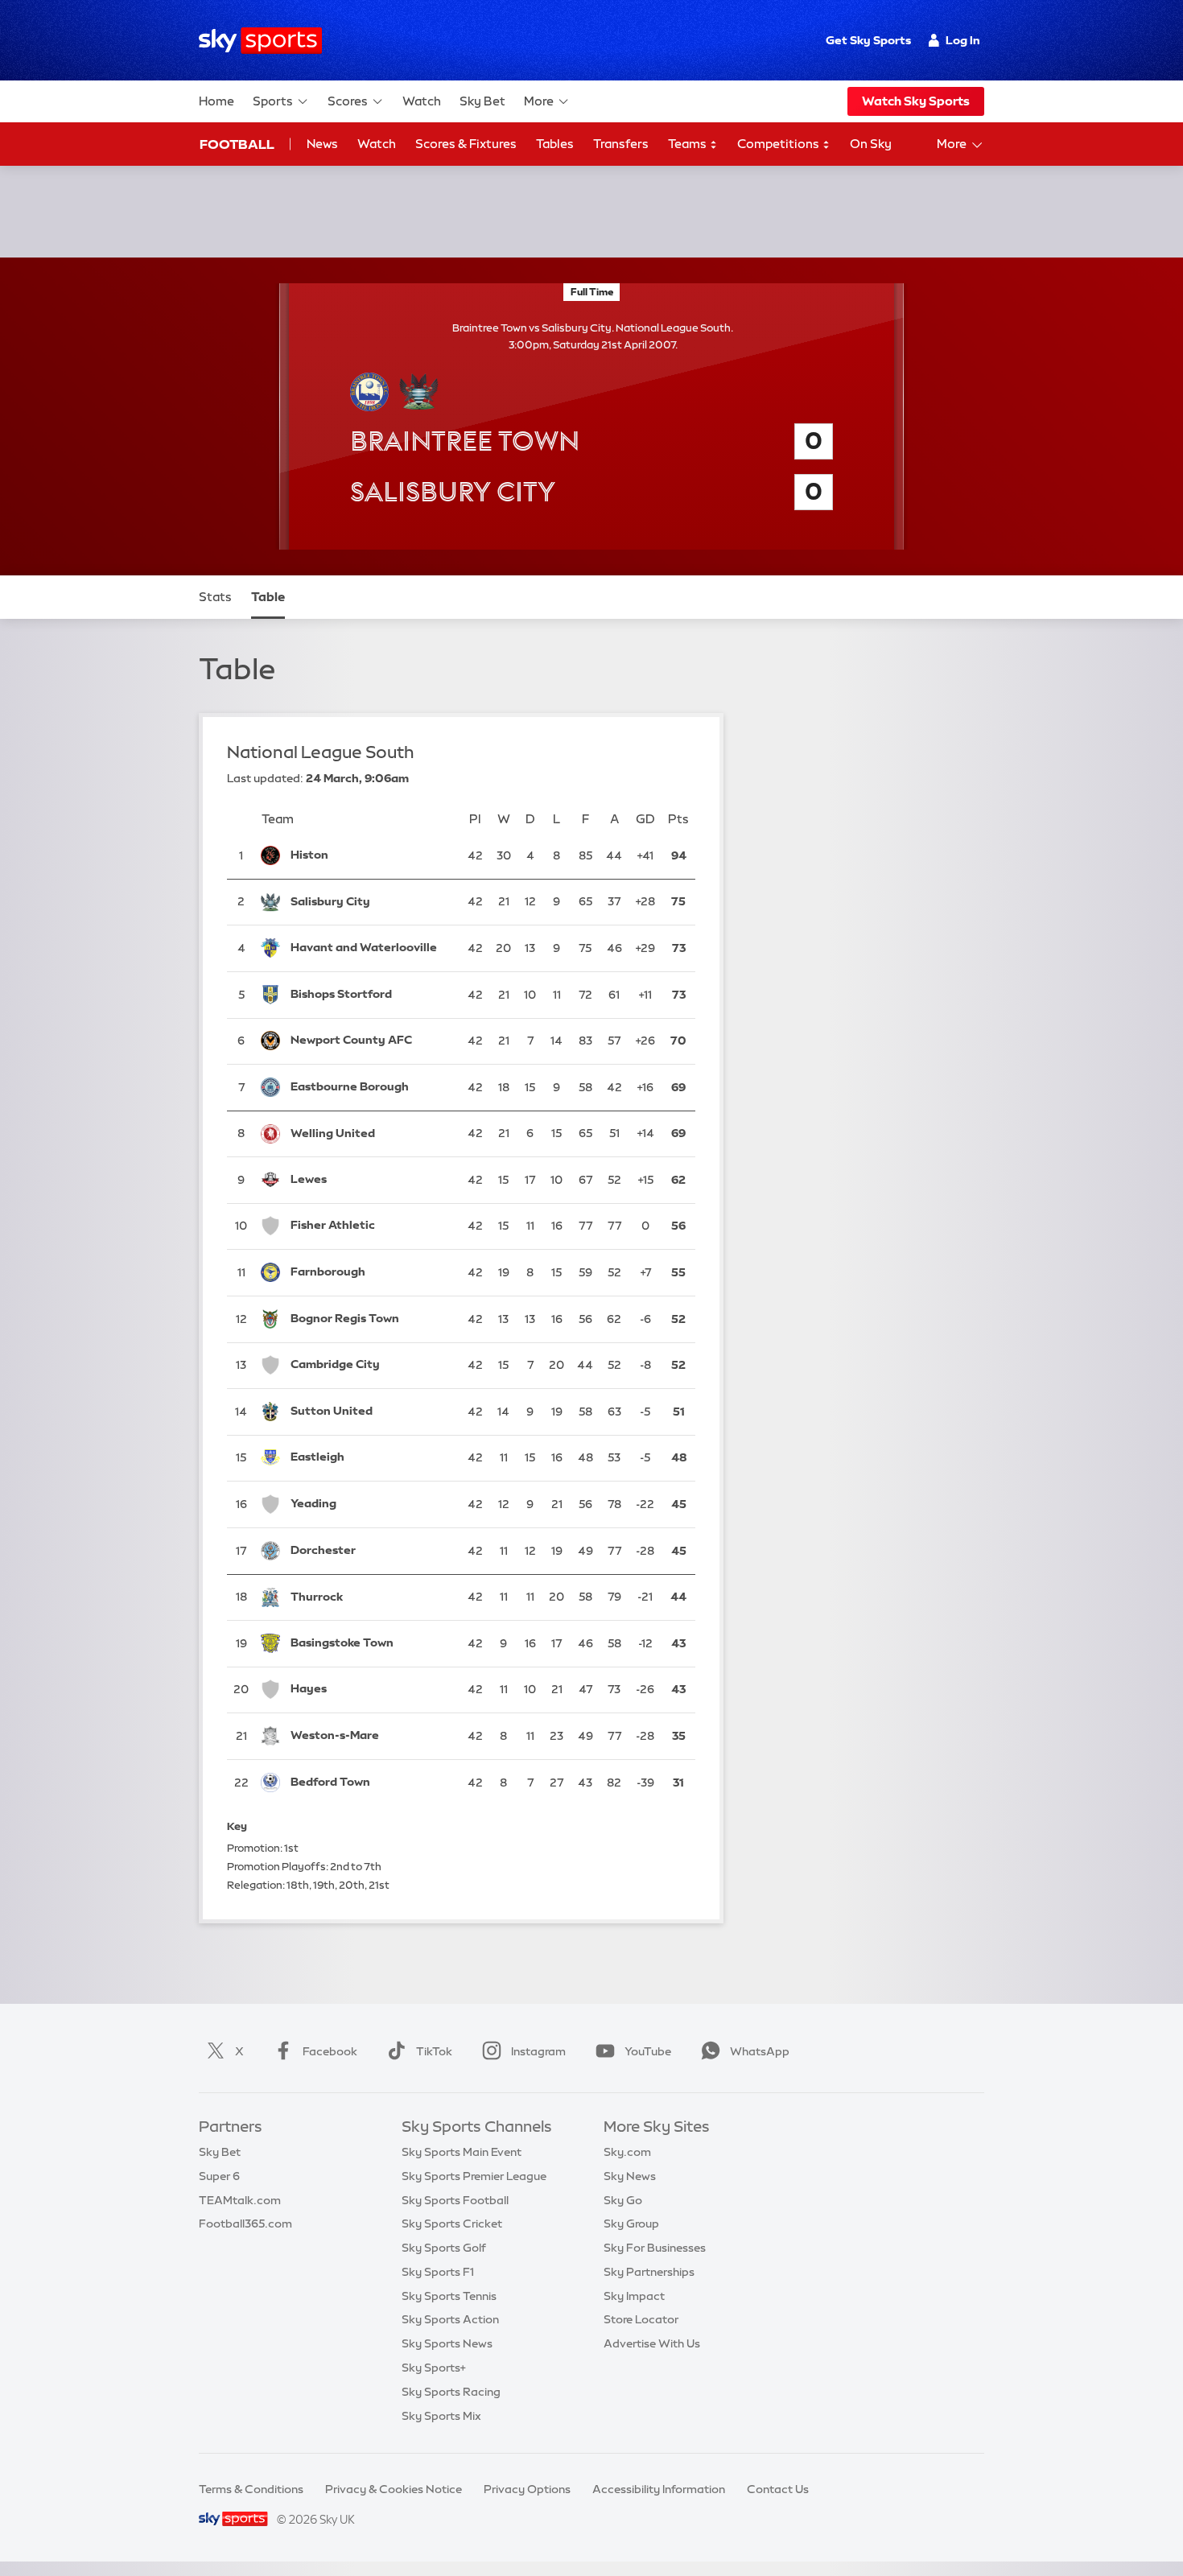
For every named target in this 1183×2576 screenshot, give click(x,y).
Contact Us (778, 2489)
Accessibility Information (659, 2489)
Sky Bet (482, 101)
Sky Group (631, 2224)
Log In (963, 40)
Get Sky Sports (868, 40)
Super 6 (219, 2176)
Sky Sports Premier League (474, 2176)
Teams (688, 144)
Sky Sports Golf (444, 2248)
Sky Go (623, 2200)
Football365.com (245, 2224)
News (322, 144)
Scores (348, 101)
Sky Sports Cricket (452, 2224)
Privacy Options (527, 2489)
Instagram (538, 2051)
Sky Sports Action (450, 2319)
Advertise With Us (652, 2343)
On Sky (871, 144)
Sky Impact (634, 2296)
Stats (215, 597)
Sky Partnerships (649, 2272)
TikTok (434, 2051)
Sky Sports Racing (451, 2392)
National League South (321, 752)
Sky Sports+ (434, 2368)
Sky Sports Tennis (449, 2296)
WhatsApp (760, 2051)
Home (216, 101)
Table (268, 597)
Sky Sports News (447, 2343)
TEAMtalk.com (240, 2200)
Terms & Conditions (251, 2489)
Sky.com (627, 2152)
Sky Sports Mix (441, 2416)
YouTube (648, 2051)
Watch (422, 101)
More (539, 101)
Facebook (330, 2051)
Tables (555, 144)
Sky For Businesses (655, 2248)
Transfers (621, 144)
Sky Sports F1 (438, 2272)
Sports (273, 101)
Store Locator (641, 2319)
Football (237, 144)
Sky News (630, 2176)
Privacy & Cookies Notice (394, 2489)
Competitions (779, 144)
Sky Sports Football (455, 2200)
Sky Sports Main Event (462, 2152)
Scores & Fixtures (466, 144)
